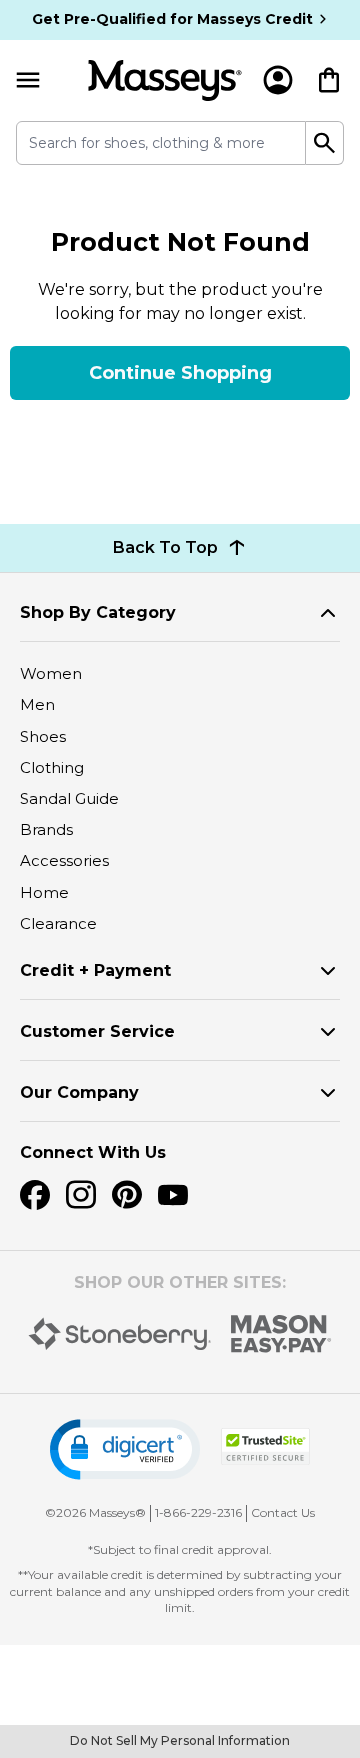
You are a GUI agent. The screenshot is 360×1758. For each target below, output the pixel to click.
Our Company (79, 1092)
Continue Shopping (180, 373)
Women (51, 673)
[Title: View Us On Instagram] (81, 1195)
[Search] (325, 143)
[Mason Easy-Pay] (281, 1334)
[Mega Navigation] (28, 80)
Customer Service (97, 1031)
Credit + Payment (95, 970)
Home (44, 892)
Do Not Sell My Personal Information (180, 1740)
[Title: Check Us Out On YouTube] (173, 1195)
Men (37, 704)
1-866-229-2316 (198, 1512)
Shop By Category (98, 612)
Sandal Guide (69, 798)
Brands (46, 829)
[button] (125, 1449)
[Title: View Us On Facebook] (35, 1195)
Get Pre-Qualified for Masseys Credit (172, 19)
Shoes (43, 736)
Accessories (64, 860)
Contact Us (283, 1512)
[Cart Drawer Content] (329, 80)
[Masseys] (165, 80)
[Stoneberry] (119, 1334)
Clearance (58, 923)
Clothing (52, 767)
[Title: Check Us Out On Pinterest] (127, 1195)
